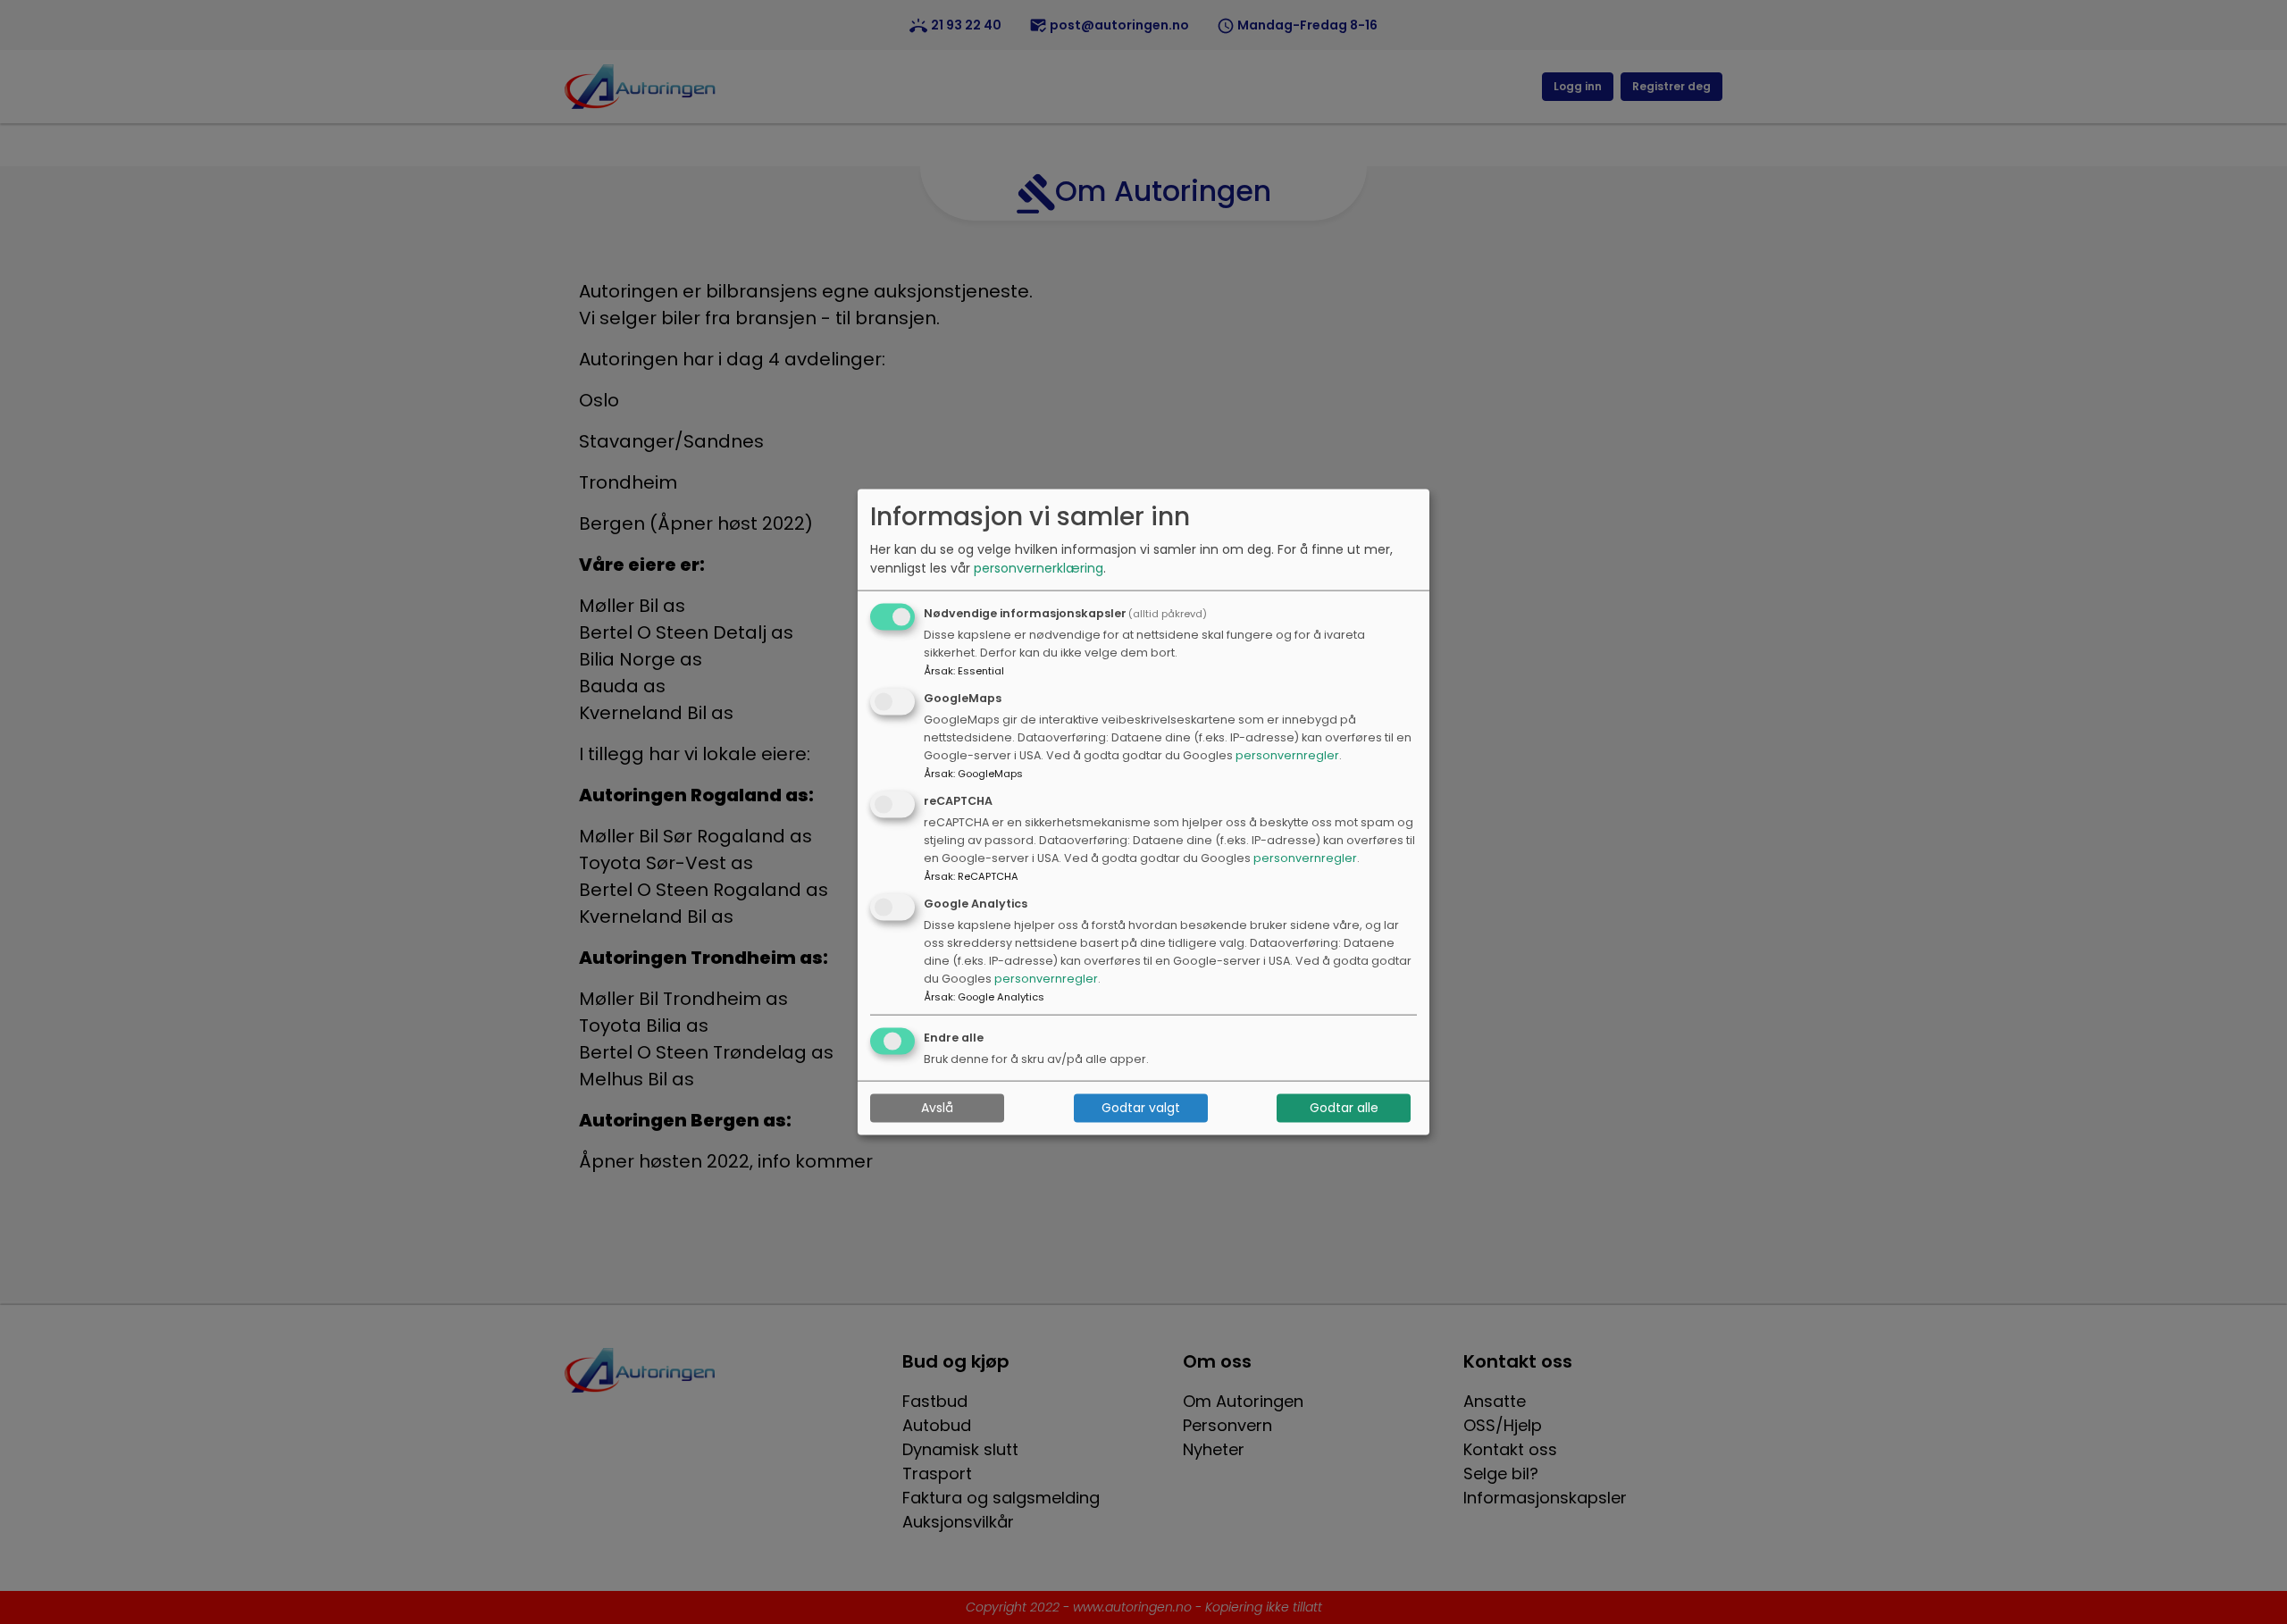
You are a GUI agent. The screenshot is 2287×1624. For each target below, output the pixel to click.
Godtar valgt (1141, 1108)
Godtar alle (1344, 1108)
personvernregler (1287, 755)
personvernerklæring (1039, 568)
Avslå (937, 1108)
